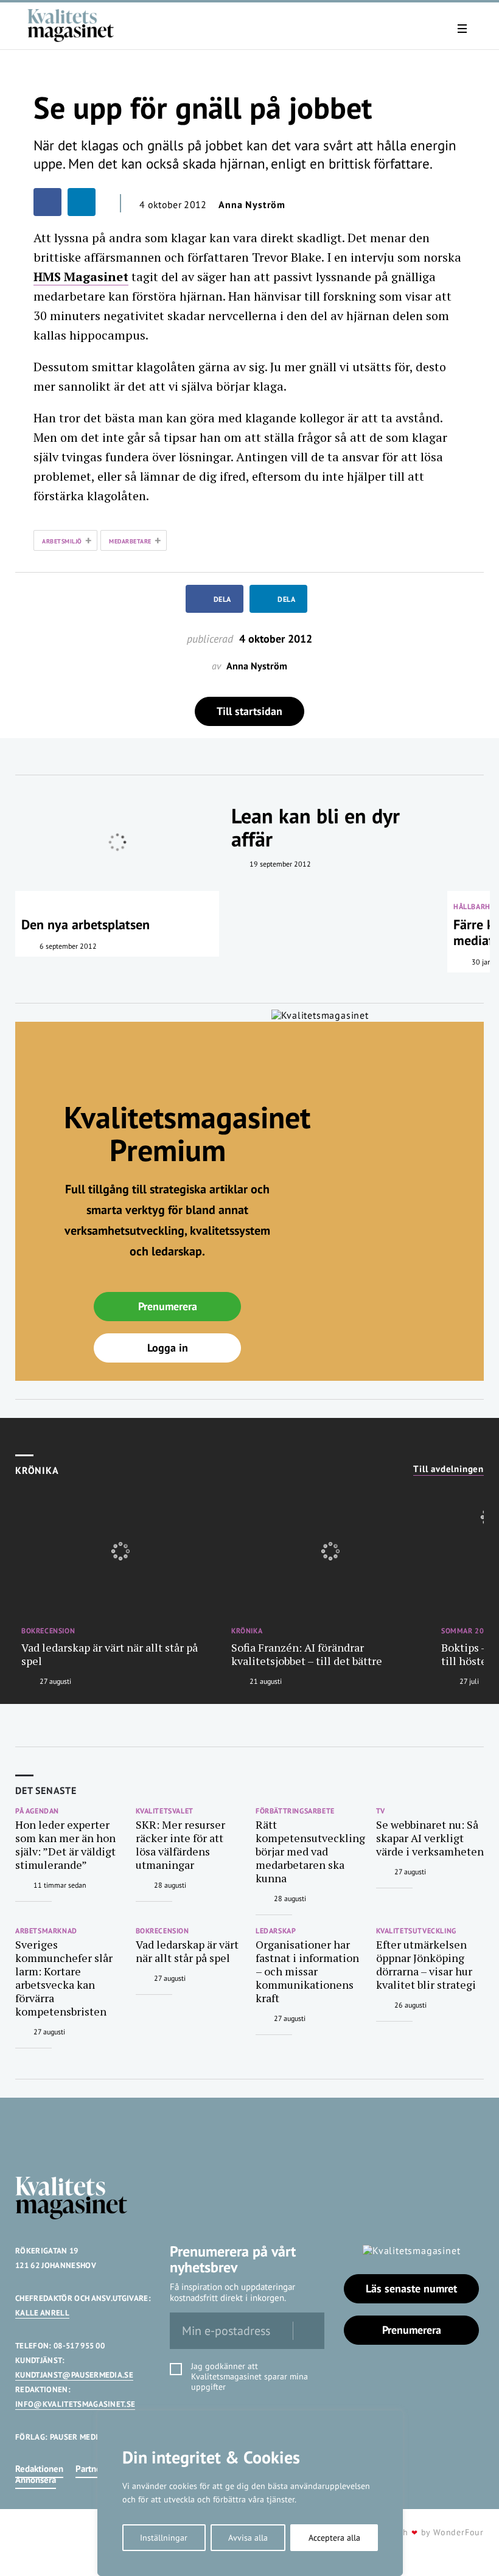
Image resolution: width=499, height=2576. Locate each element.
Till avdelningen (448, 1469)
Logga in (168, 1348)
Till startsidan (249, 711)
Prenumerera (168, 1306)
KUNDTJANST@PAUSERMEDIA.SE (74, 2375)
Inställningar (164, 2538)
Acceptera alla (334, 2538)
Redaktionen (39, 2469)
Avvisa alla (248, 2538)
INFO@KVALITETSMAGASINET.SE (75, 2404)
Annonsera (36, 2480)
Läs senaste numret (411, 2288)
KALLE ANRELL (42, 2313)
